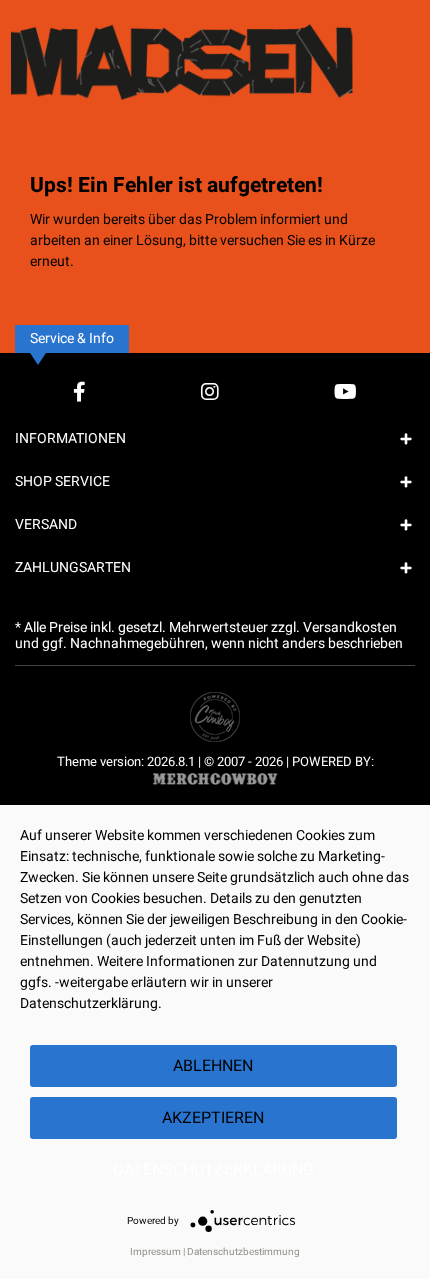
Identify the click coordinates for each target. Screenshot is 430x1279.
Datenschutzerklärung (213, 1170)
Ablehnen (213, 1066)
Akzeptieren (213, 1118)
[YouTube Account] (345, 391)
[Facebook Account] (79, 391)
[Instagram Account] (210, 391)
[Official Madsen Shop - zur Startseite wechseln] (215, 55)
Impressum (155, 1252)
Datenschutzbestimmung (243, 1252)
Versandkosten (350, 627)
